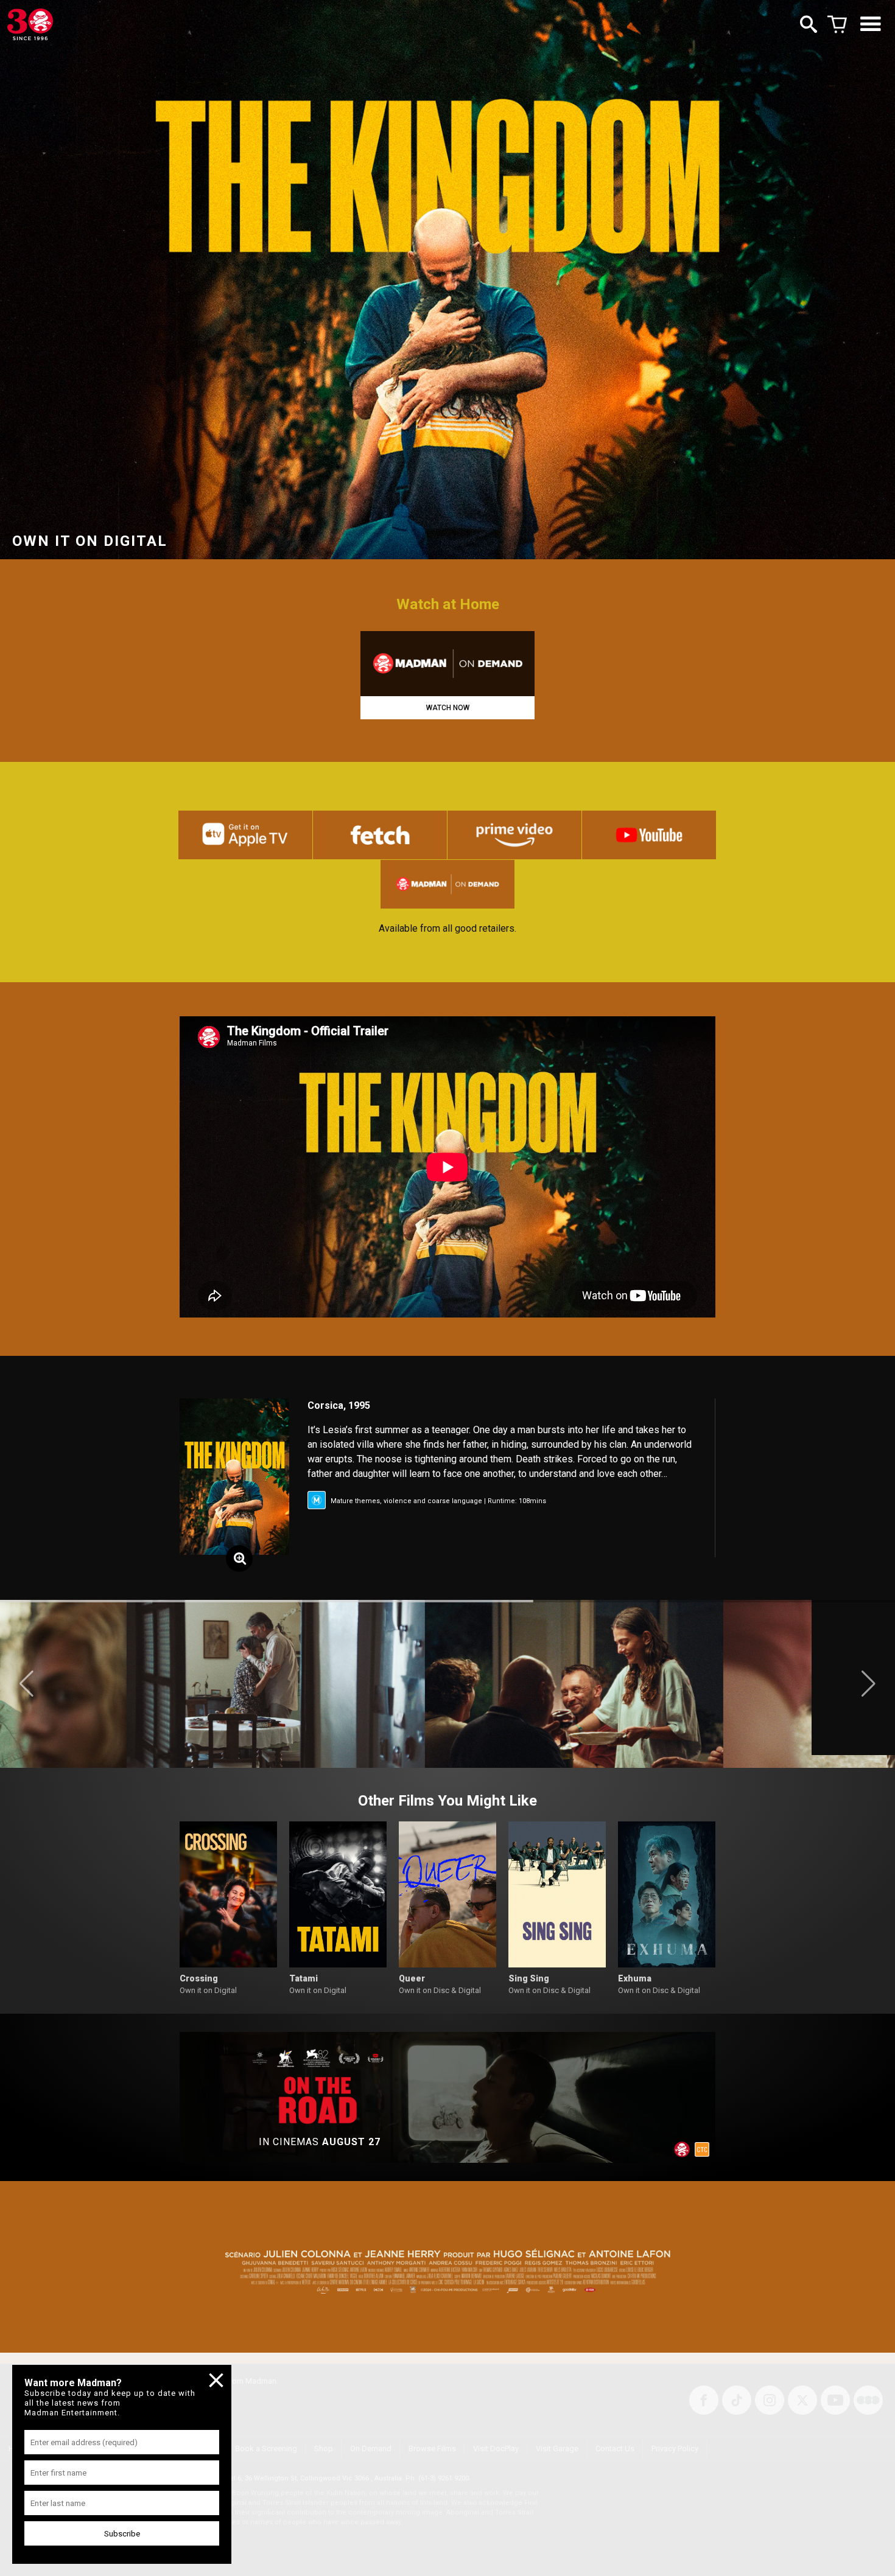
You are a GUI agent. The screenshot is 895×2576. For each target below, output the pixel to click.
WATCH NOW (448, 708)
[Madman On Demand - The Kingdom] (448, 664)
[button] (26, 1684)
